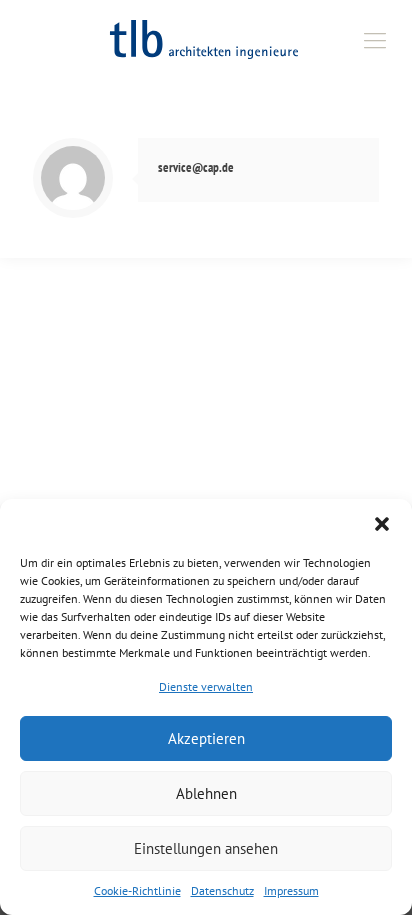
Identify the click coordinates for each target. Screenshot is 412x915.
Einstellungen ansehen (206, 848)
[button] (382, 524)
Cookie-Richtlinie (137, 890)
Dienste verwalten (206, 686)
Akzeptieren (206, 738)
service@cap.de (196, 167)
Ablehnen (206, 793)
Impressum (291, 890)
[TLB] (206, 40)
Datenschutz (222, 890)
